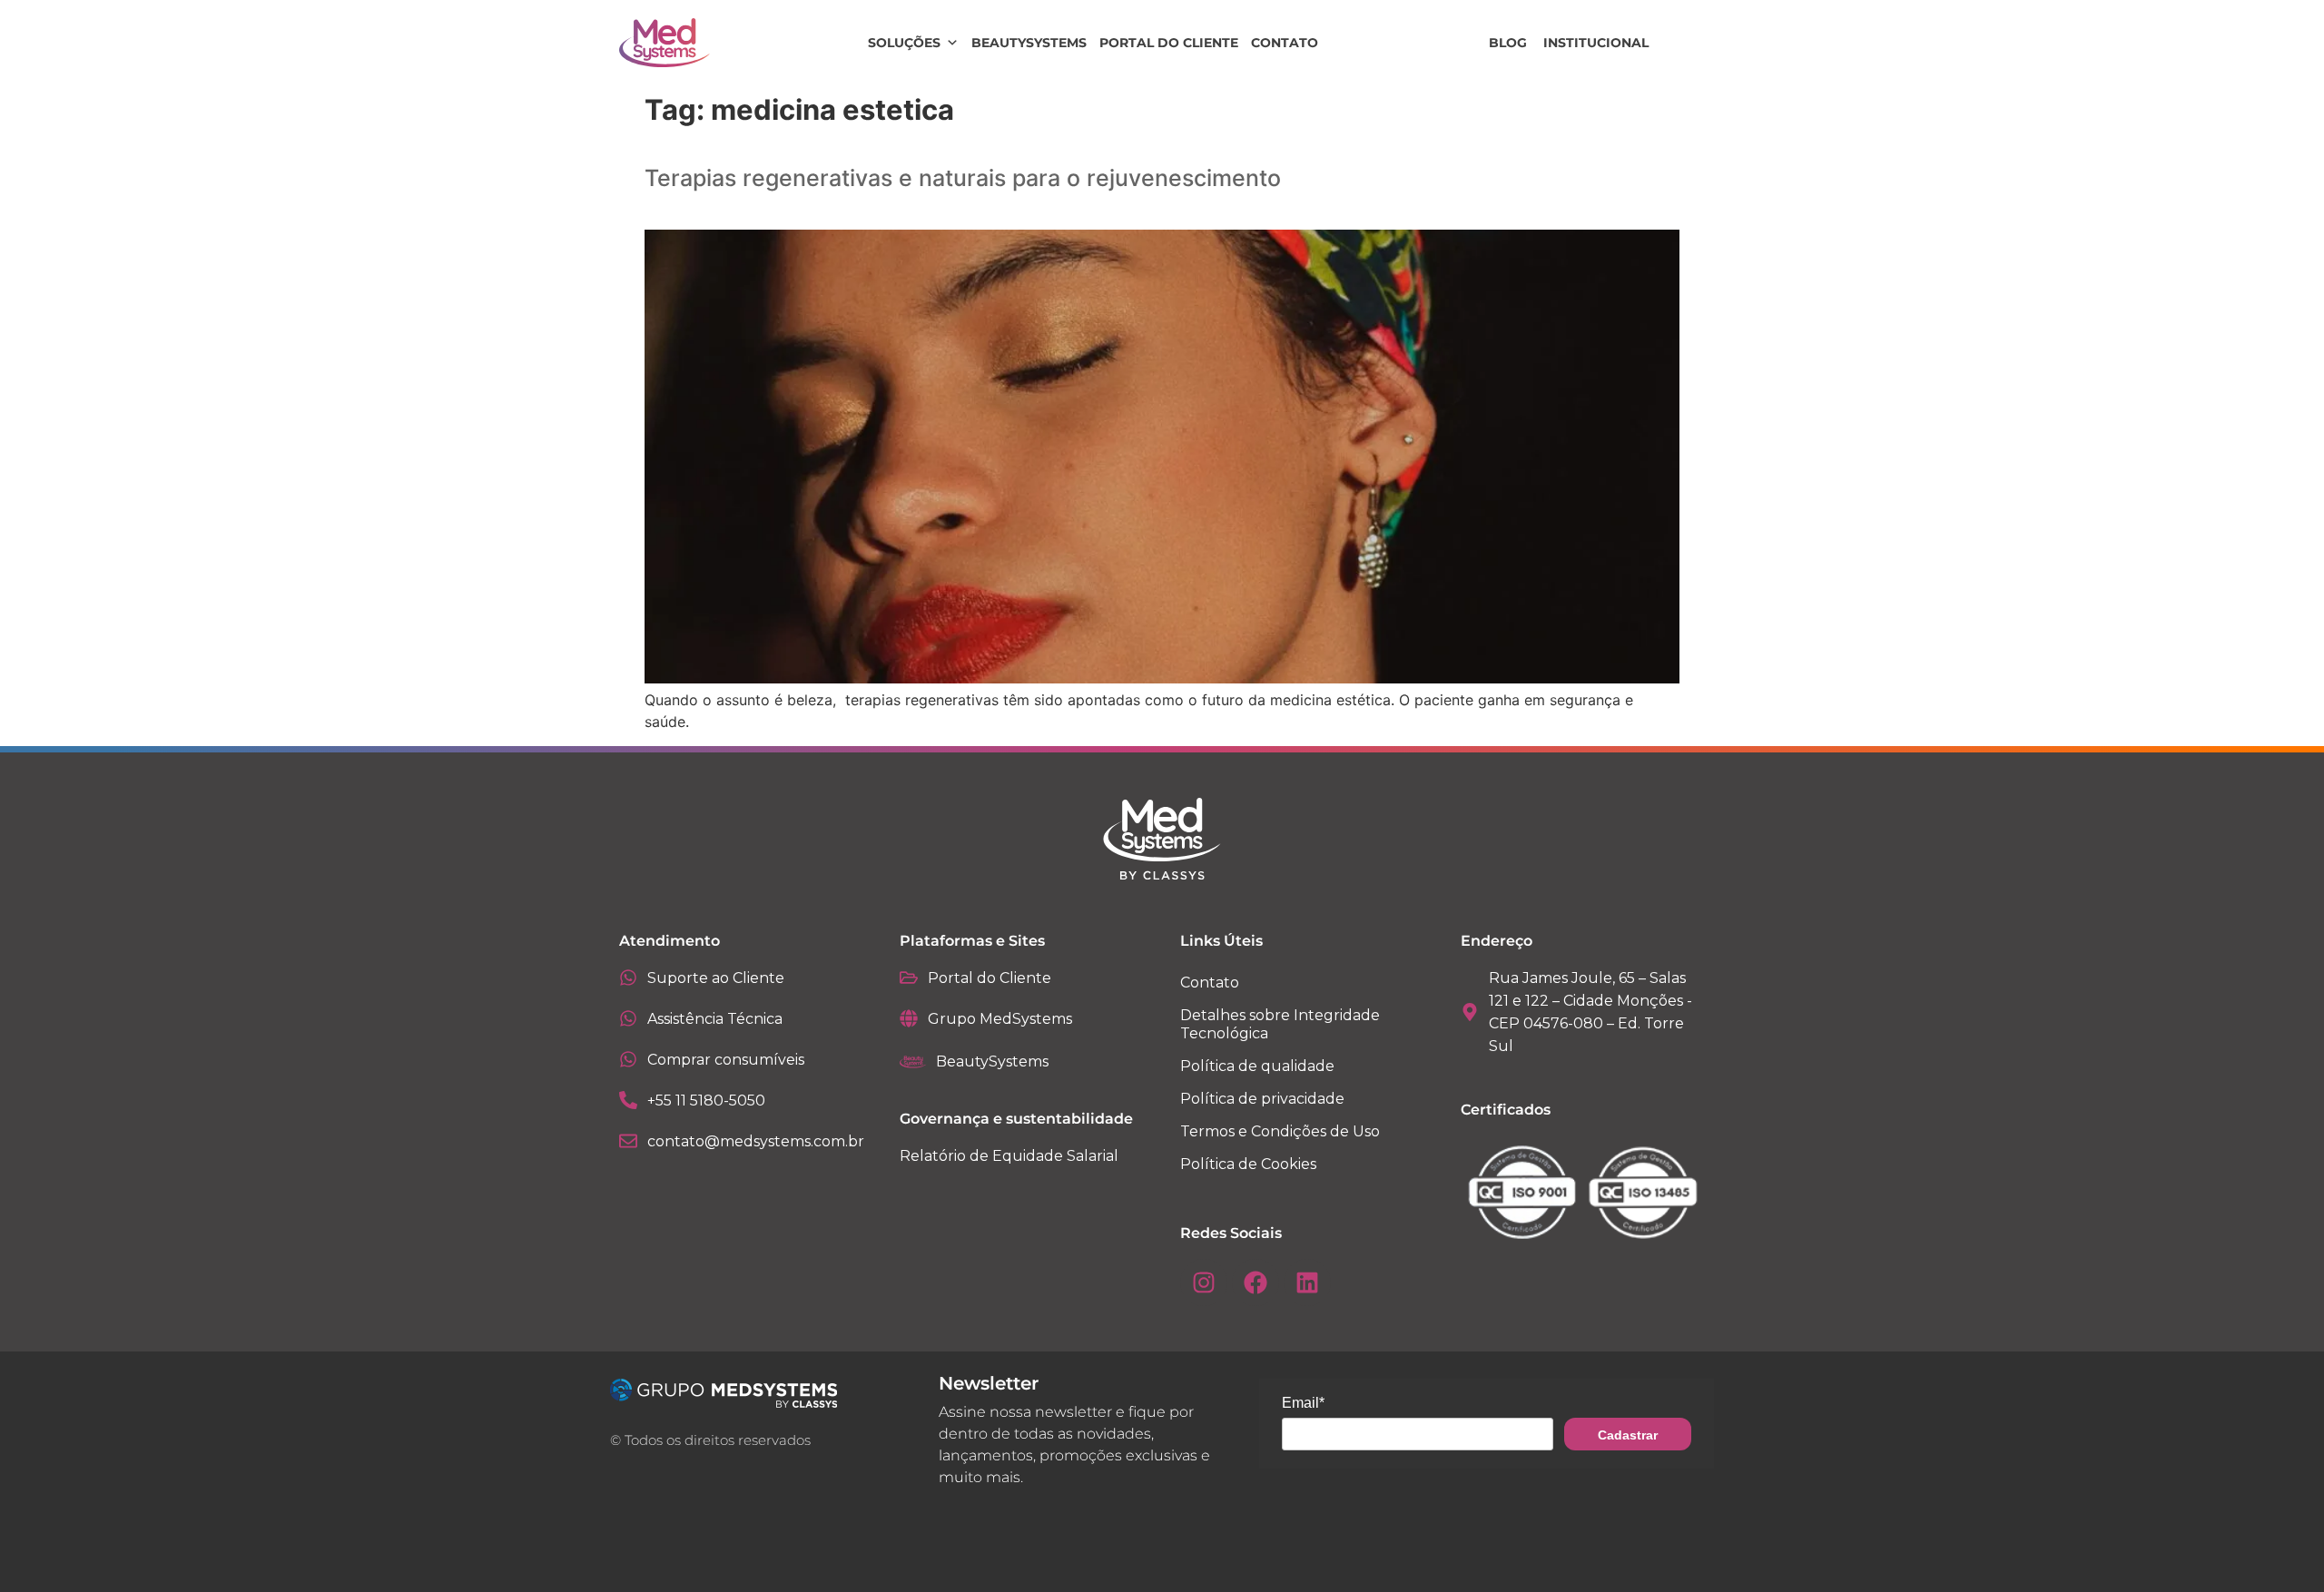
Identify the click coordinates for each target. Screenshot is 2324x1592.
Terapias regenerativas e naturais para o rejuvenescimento (963, 178)
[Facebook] (1256, 1282)
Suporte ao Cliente (716, 978)
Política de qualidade (1257, 1066)
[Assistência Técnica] (628, 1018)
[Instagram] (1204, 1282)
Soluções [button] (904, 43)
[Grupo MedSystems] (909, 1018)
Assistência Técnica (715, 1019)
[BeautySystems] (913, 1062)
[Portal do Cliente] (909, 978)
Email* (1303, 1403)
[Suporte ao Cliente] (628, 978)
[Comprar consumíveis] (628, 1059)
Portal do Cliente (1169, 43)
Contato (1285, 43)
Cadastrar (1628, 1435)
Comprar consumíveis (726, 1060)
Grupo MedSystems (1000, 1019)
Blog (1508, 43)
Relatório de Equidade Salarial (1009, 1156)
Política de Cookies (1248, 1164)
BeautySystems (1029, 43)
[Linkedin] (1307, 1282)
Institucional (1596, 43)
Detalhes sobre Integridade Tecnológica (1280, 1024)
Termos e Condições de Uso (1280, 1131)
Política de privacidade (1262, 1099)
